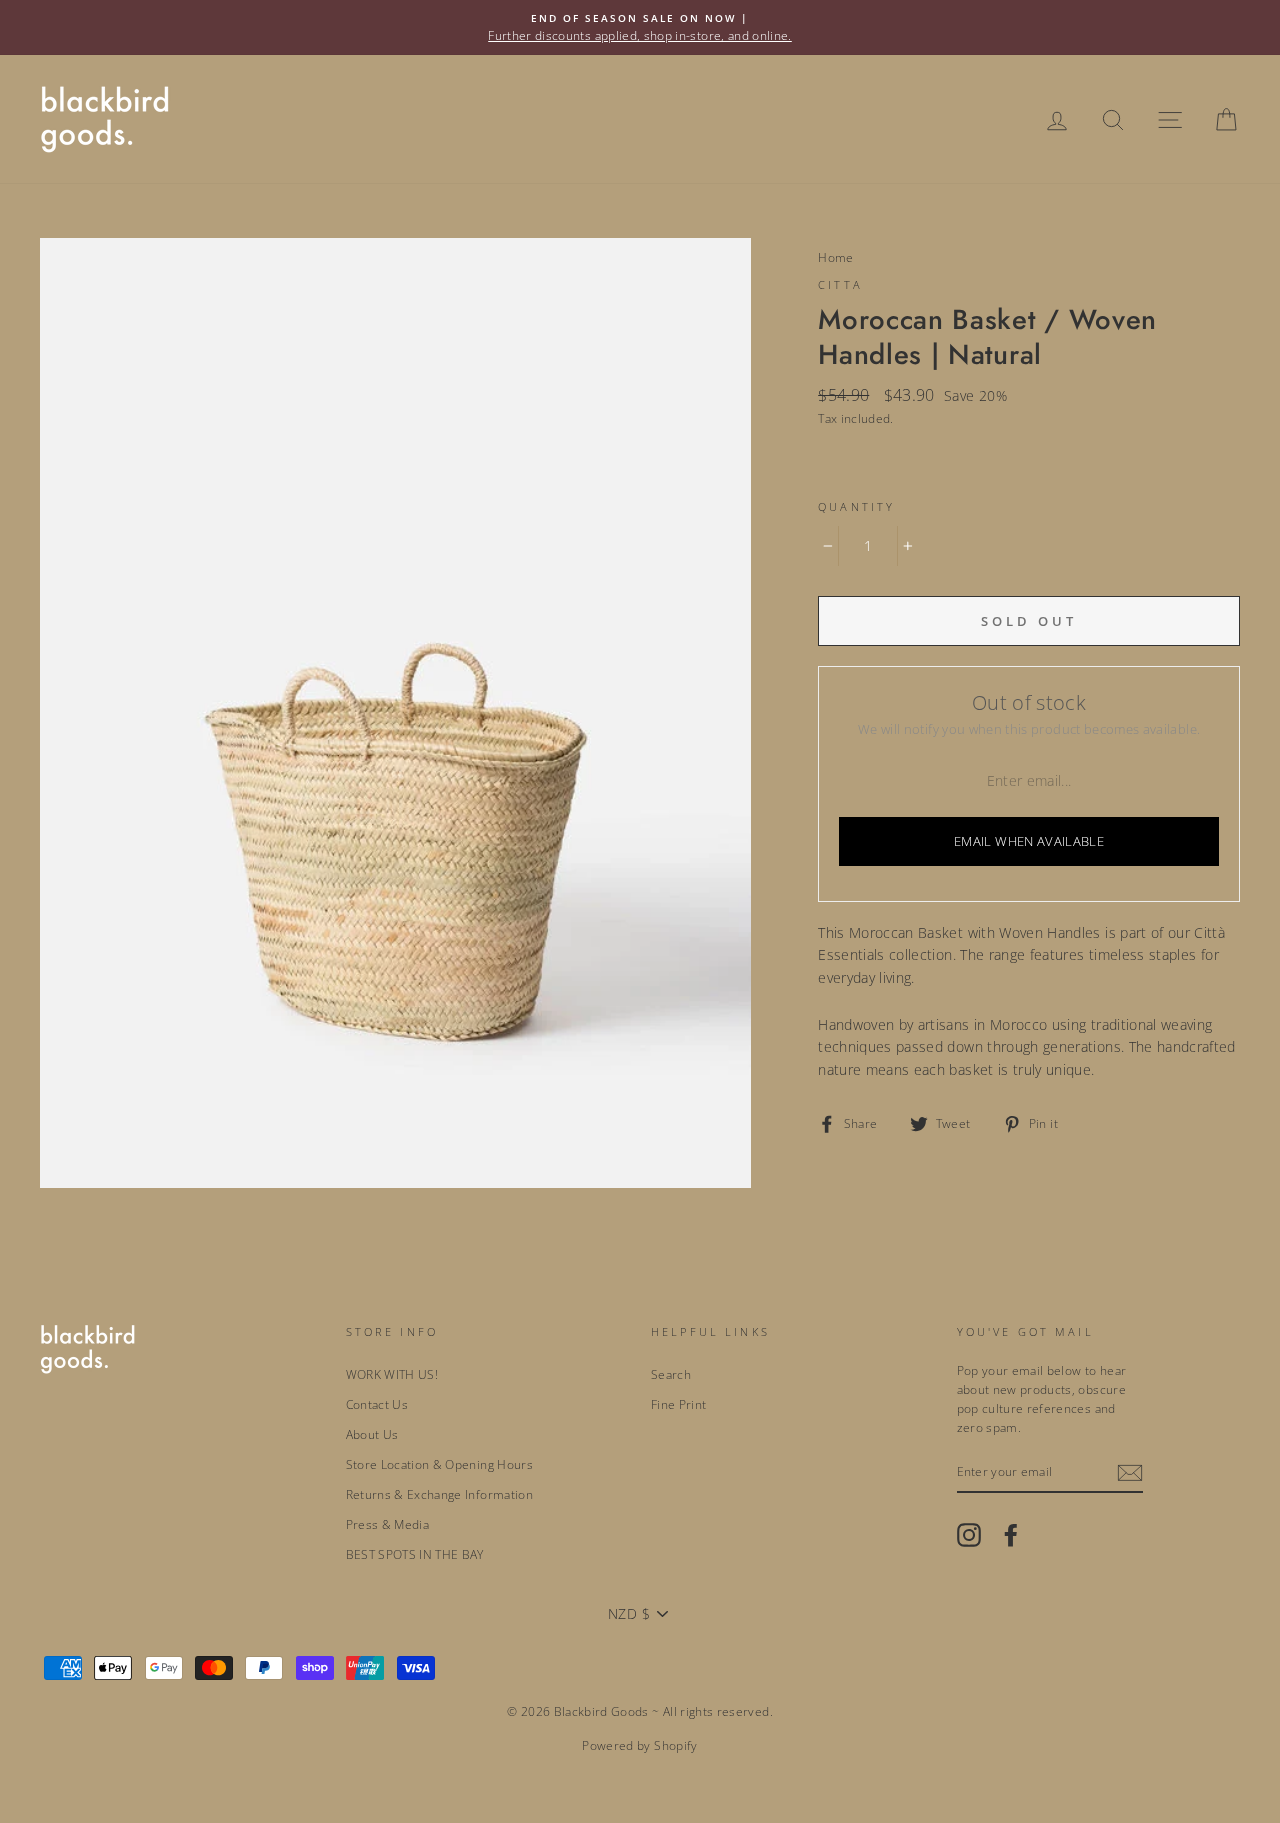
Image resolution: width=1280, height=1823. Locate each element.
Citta (840, 285)
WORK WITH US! (392, 1374)
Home (835, 257)
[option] (640, 27)
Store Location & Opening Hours (440, 1464)
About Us (372, 1434)
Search (671, 1374)
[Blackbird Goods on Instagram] (969, 1535)
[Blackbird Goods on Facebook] (1011, 1535)
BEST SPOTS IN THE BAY (415, 1554)
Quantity (856, 507)
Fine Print (679, 1404)
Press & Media (388, 1524)
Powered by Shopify (639, 1745)
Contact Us (377, 1404)
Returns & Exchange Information (440, 1494)
